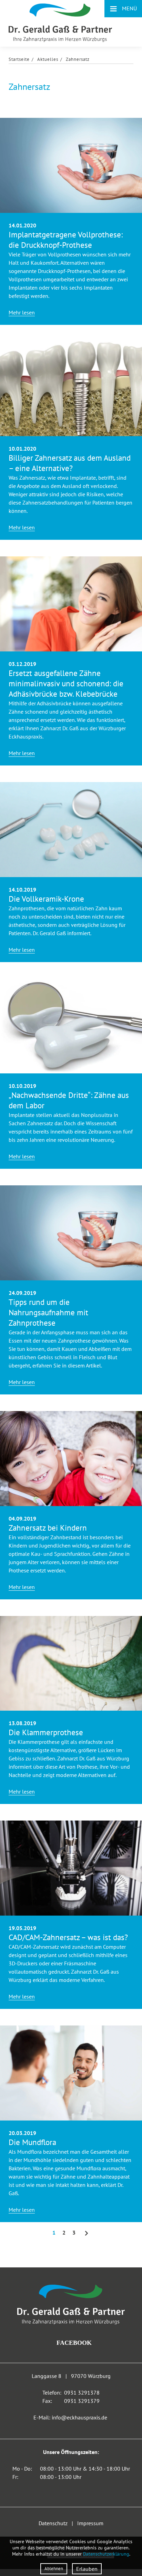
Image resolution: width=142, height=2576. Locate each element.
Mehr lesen (22, 312)
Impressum (90, 2523)
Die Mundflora (32, 2142)
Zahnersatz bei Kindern (48, 1528)
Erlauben (87, 2569)
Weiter (87, 2233)
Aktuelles (48, 59)
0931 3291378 (82, 2392)
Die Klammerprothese (46, 1732)
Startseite (19, 59)
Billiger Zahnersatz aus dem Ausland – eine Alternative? (70, 463)
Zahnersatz (78, 59)
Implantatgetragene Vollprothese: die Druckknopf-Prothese (66, 240)
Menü (123, 8)
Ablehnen (54, 2569)
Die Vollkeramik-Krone (46, 899)
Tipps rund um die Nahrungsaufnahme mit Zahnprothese (48, 1312)
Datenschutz (53, 2523)
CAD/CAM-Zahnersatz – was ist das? (68, 1937)
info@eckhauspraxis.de (79, 2417)
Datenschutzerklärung (106, 2554)
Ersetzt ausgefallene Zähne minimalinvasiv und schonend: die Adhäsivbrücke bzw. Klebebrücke (66, 683)
